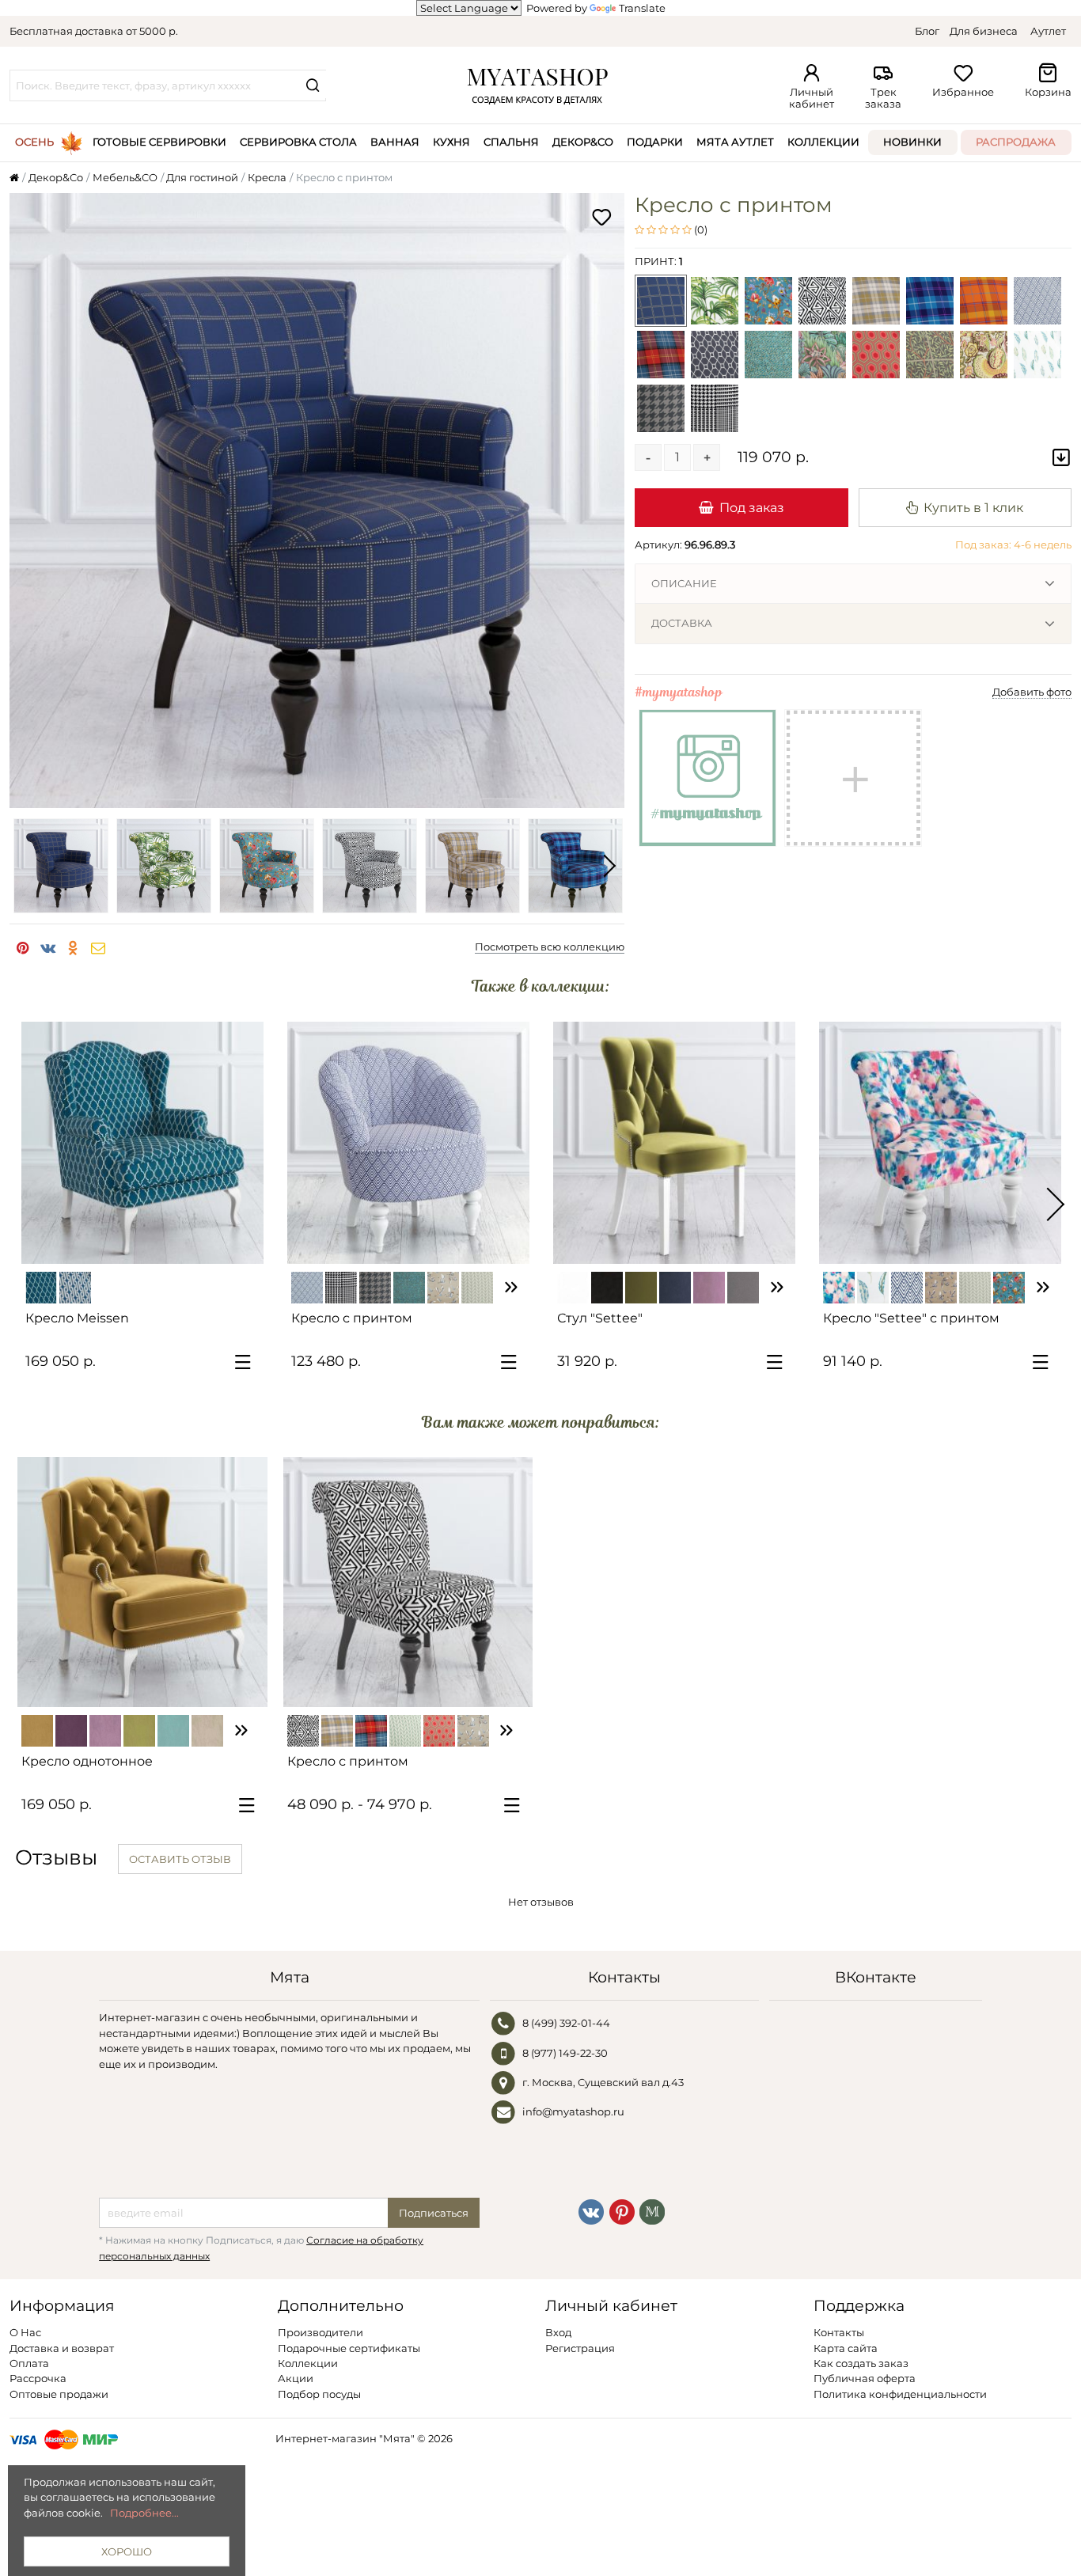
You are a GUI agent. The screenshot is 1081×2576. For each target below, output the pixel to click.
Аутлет (1048, 31)
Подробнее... (144, 2513)
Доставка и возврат (62, 2348)
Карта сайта (846, 2348)
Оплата (29, 2363)
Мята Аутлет (735, 142)
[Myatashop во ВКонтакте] (591, 2211)
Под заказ (752, 507)
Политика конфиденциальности (900, 2394)
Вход (558, 2332)
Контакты (839, 2332)
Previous (25, 866)
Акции (296, 2378)
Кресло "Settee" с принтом (911, 1318)
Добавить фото (1032, 692)
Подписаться (434, 2213)
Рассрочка (38, 2378)
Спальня (511, 142)
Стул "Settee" (600, 1318)
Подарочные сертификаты (349, 2348)
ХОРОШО (127, 2551)
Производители (321, 2332)
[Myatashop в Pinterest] (622, 2211)
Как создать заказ (861, 2363)
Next (609, 866)
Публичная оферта (865, 2378)
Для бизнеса (984, 31)
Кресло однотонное (87, 1761)
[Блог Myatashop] (652, 2211)
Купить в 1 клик (973, 507)
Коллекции (823, 142)
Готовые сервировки (159, 142)
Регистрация (580, 2348)
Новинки (912, 142)
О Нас (25, 2332)
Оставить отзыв (180, 1859)
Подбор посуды (319, 2394)
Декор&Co (583, 142)
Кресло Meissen (77, 1318)
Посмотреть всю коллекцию (550, 947)
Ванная (395, 142)
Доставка (682, 623)
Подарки (655, 142)
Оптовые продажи (59, 2394)
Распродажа (1016, 142)
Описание (684, 583)
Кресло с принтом (352, 1318)
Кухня (451, 142)
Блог (927, 31)
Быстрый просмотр (150, 1245)
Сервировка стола (298, 142)
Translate (642, 8)
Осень (34, 142)
